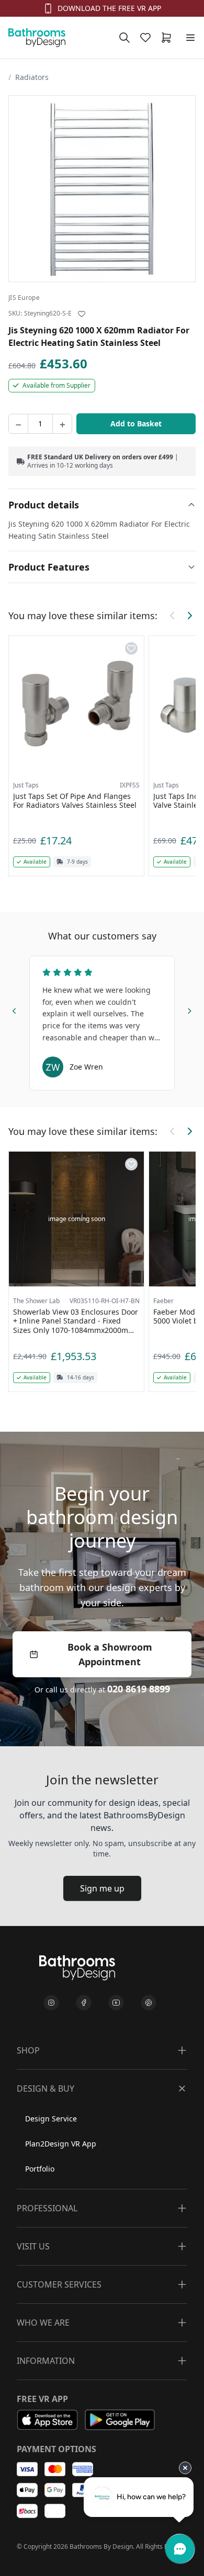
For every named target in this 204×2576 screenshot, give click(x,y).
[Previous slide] (15, 1009)
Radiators (32, 77)
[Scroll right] (189, 616)
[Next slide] (189, 1009)
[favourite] (148, 38)
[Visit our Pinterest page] (149, 2003)
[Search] (124, 38)
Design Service (51, 2119)
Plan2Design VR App (61, 2144)
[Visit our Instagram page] (51, 2003)
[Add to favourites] (82, 314)
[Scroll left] (173, 616)
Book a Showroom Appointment (110, 1654)
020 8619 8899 (139, 1689)
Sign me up (102, 1888)
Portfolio (40, 2169)
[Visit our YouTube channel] (116, 2003)
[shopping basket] (168, 38)
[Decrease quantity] (18, 424)
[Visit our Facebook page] (84, 2003)
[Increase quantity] (62, 424)
